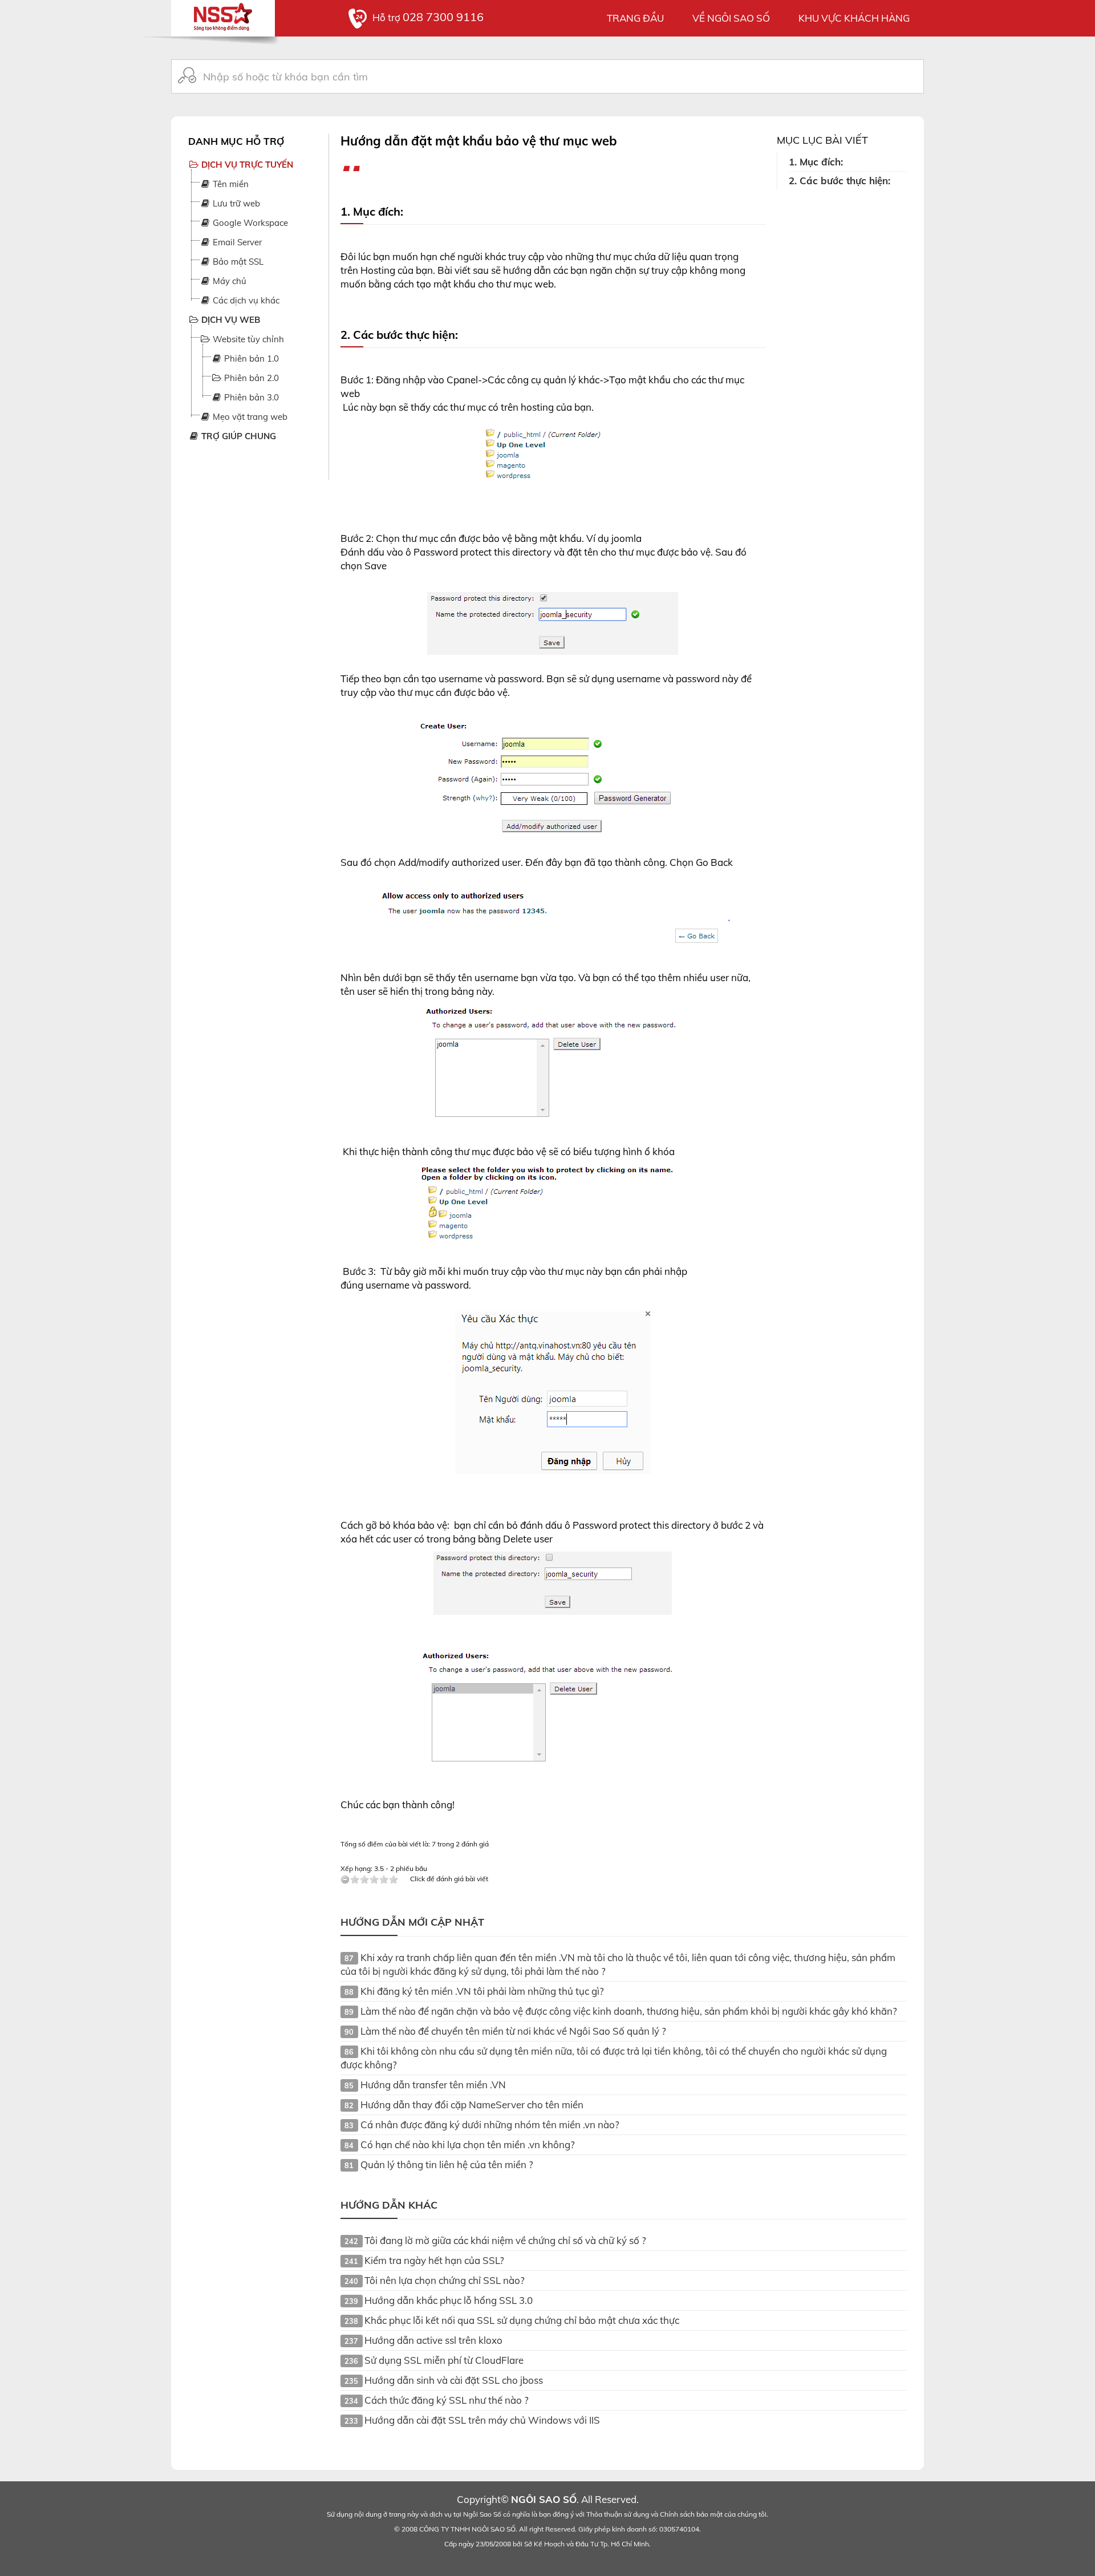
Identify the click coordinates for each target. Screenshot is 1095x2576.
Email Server (236, 242)
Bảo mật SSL (237, 262)
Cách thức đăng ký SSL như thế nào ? (447, 2400)
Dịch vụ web (230, 320)
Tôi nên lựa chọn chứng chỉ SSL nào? (445, 2280)
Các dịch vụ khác (245, 300)
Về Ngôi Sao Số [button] (731, 18)
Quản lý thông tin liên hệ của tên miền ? (447, 2164)
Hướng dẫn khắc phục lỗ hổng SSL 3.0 (449, 2300)
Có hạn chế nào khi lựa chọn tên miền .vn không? (468, 2144)
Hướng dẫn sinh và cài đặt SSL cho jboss (454, 2380)
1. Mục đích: (817, 162)
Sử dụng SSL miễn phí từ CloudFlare (444, 2360)
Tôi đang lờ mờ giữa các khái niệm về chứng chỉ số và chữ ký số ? (505, 2240)
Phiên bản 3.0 (250, 397)
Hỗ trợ (428, 17)
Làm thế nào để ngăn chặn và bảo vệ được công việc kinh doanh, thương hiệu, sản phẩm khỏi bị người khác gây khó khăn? (629, 2011)
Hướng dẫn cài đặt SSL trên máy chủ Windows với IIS (482, 2420)
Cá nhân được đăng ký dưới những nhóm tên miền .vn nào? (490, 2125)
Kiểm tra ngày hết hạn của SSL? (434, 2260)
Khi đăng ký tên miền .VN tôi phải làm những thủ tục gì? (482, 1991)
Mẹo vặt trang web (249, 417)
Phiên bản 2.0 (250, 378)
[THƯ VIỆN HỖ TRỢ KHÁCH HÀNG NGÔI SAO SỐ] (223, 14)
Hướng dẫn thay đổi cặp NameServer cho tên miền (472, 2105)
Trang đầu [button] (635, 18)
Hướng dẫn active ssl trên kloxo (433, 2340)
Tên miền (230, 184)
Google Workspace (249, 223)
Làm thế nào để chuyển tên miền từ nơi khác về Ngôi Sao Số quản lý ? (513, 2031)
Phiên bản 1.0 (250, 359)
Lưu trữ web (235, 203)
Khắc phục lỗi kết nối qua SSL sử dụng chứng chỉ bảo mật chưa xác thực (522, 2320)
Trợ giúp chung (238, 436)
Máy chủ (228, 281)
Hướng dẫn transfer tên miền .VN (433, 2085)
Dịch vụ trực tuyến (246, 165)
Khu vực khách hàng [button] (854, 18)
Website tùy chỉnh (247, 339)
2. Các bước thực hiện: (839, 181)
